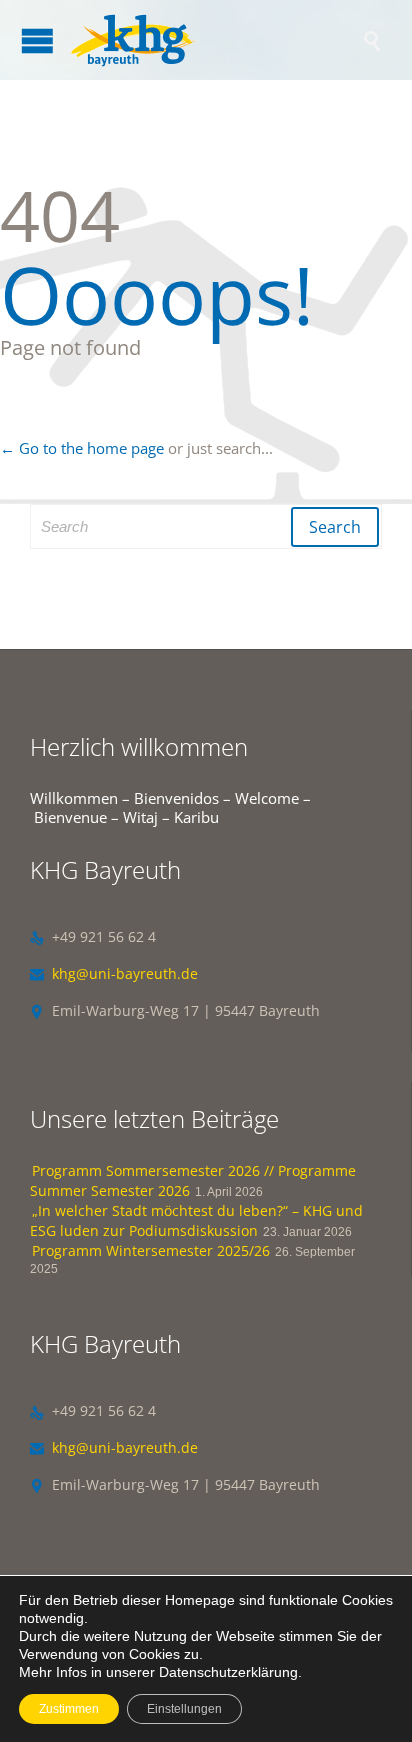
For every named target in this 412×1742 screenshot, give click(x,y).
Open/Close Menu (37, 40)
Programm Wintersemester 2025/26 (151, 1250)
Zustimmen (69, 1709)
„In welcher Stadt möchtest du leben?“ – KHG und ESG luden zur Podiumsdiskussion (196, 1220)
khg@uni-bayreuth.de (114, 973)
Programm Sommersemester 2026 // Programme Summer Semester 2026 (193, 1180)
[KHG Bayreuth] (216, 40)
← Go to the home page (82, 448)
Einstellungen (184, 1709)
